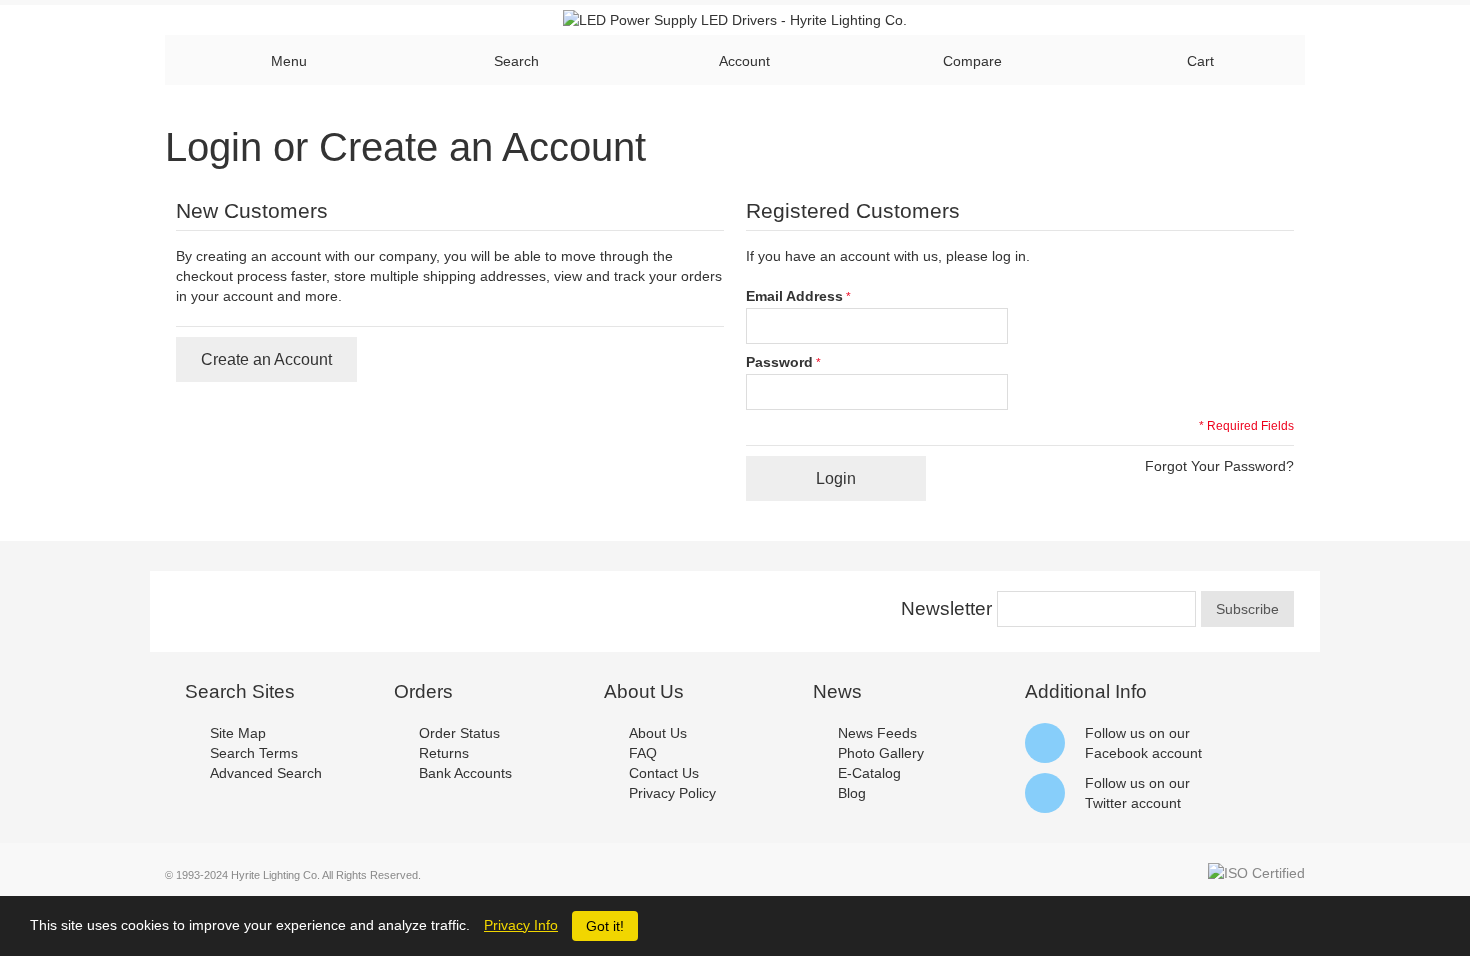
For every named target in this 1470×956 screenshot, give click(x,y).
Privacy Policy (672, 793)
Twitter (1106, 803)
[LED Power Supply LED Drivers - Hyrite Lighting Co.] (735, 20)
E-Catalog (869, 773)
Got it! (605, 926)
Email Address (794, 296)
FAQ (643, 753)
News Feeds (877, 733)
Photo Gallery (881, 753)
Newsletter (946, 608)
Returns (444, 753)
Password (779, 362)
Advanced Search (266, 773)
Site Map (238, 733)
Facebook (1116, 753)
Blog (852, 793)
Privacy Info (521, 925)
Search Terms (254, 753)
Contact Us (664, 773)
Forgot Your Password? (1219, 466)
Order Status (459, 733)
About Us (658, 733)
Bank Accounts (465, 773)
